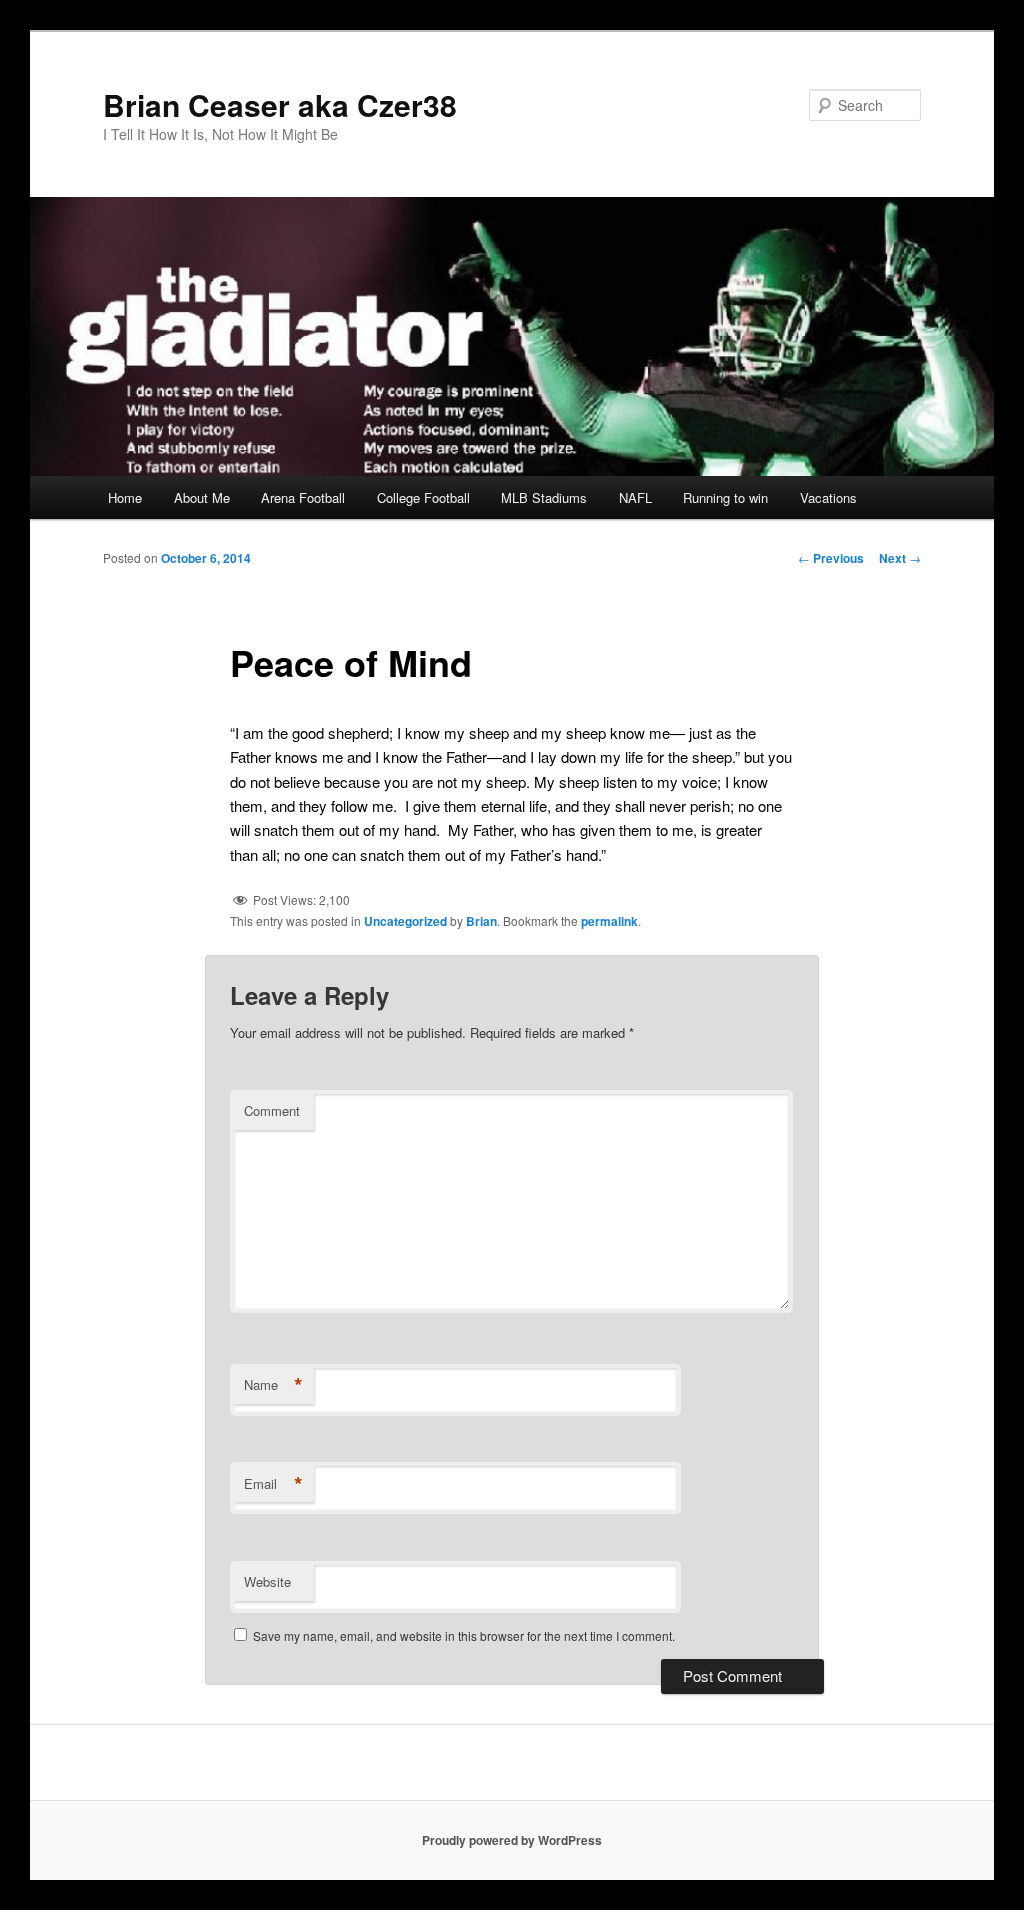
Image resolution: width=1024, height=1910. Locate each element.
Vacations (828, 497)
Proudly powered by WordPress (512, 1840)
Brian (481, 921)
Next (900, 558)
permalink (609, 921)
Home (125, 497)
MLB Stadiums (544, 497)
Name (273, 1385)
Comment (272, 1110)
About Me (202, 497)
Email (273, 1484)
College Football (423, 497)
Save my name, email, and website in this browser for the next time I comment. (464, 1635)
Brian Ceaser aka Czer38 (280, 104)
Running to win (725, 497)
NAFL (635, 497)
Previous (831, 558)
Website (267, 1581)
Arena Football (303, 497)
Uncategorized (405, 921)
